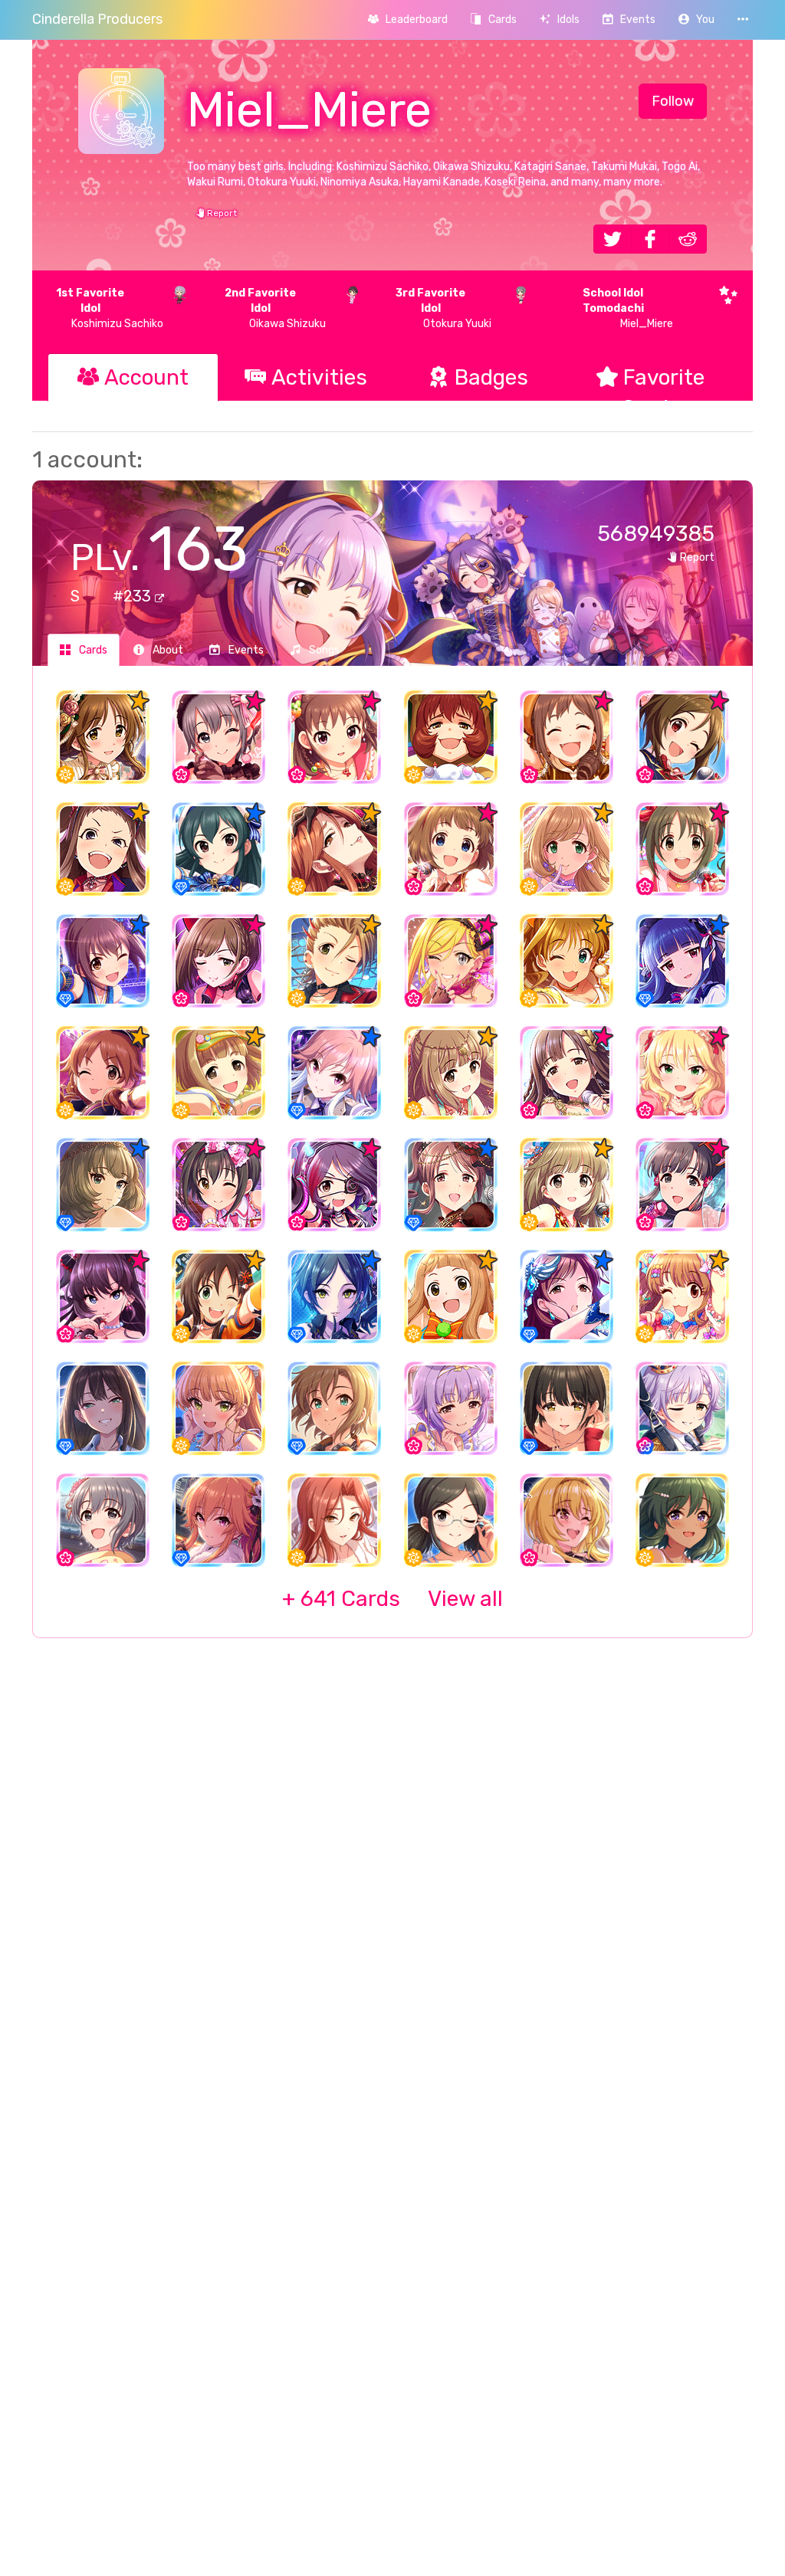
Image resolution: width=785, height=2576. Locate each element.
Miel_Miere (628, 308)
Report (221, 213)
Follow (673, 101)
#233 (134, 596)
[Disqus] (392, 1899)
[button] (696, 20)
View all (392, 1599)
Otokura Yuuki (443, 308)
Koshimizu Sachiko (110, 308)
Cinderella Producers (97, 19)
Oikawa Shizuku (275, 308)
